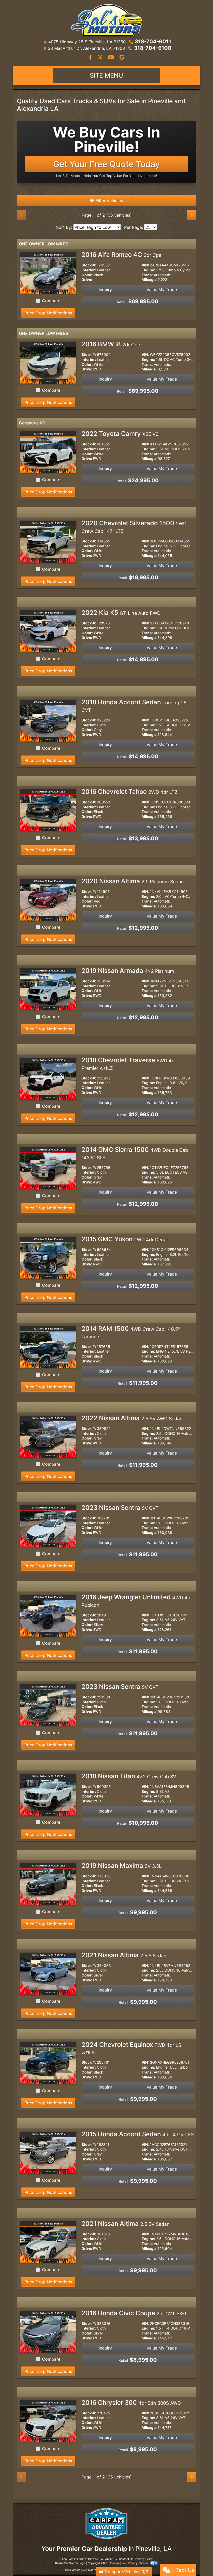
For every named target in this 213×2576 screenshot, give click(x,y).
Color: (87, 275)
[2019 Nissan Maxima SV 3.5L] (48, 1884)
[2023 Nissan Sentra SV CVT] (48, 1526)
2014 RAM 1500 (131, 1332)
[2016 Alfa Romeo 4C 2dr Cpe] (48, 273)
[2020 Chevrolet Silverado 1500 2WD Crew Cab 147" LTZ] (48, 541)
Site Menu (106, 75)
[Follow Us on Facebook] (91, 58)
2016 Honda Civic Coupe (134, 2313)
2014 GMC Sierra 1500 (135, 1153)
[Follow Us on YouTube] (112, 58)
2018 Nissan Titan (129, 1776)
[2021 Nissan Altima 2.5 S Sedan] (48, 1973)
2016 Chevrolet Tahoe (129, 792)
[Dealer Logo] (106, 20)
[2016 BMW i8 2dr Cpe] (48, 362)
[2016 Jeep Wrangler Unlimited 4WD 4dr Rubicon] (48, 1615)
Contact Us (126, 2559)
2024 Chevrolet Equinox (131, 2048)
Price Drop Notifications (48, 313)
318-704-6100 (153, 48)
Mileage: (149, 280)
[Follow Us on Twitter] (101, 58)
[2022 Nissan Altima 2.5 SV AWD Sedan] (48, 1436)
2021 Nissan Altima (124, 1955)
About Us (111, 2559)
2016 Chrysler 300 (131, 2403)
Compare (51, 301)
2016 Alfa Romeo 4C (121, 255)
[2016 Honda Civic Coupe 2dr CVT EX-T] (48, 2331)
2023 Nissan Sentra (120, 1508)
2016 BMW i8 (111, 344)
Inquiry (105, 290)
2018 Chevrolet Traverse (129, 1064)
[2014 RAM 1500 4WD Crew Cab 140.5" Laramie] (48, 1347)
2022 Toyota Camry (120, 434)
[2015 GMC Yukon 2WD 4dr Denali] (48, 1257)
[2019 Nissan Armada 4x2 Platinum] (48, 989)
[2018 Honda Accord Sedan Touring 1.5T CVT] (48, 720)
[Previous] (22, 215)
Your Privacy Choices (135, 2563)
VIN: (145, 265)
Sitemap (114, 2563)
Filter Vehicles (109, 201)
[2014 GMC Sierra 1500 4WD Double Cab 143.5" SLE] (48, 1168)
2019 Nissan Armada (128, 971)
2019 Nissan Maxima (122, 1866)
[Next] (191, 215)
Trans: (147, 275)
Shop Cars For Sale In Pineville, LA (82, 2559)
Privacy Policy (144, 2559)
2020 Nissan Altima (133, 881)
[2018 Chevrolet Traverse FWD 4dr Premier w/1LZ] (48, 1078)
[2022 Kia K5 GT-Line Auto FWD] (48, 631)
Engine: (148, 270)
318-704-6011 (153, 42)
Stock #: (89, 265)
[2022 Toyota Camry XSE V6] (48, 452)
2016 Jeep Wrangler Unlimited (137, 1601)
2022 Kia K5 (121, 613)
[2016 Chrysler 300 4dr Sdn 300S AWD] (48, 2421)
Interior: (89, 270)
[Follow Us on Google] (122, 58)
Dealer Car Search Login (70, 2563)
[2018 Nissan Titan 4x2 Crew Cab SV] (48, 1794)
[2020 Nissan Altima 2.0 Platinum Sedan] (48, 899)
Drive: (87, 280)
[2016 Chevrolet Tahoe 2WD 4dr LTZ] (48, 810)
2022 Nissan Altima (132, 1418)
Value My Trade (162, 290)
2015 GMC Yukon (125, 1239)
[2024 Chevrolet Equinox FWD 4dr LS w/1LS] (48, 2063)
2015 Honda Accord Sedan (138, 2134)
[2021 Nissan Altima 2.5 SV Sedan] (48, 2242)
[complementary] (197, 2560)
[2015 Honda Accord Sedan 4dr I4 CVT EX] (48, 2152)
